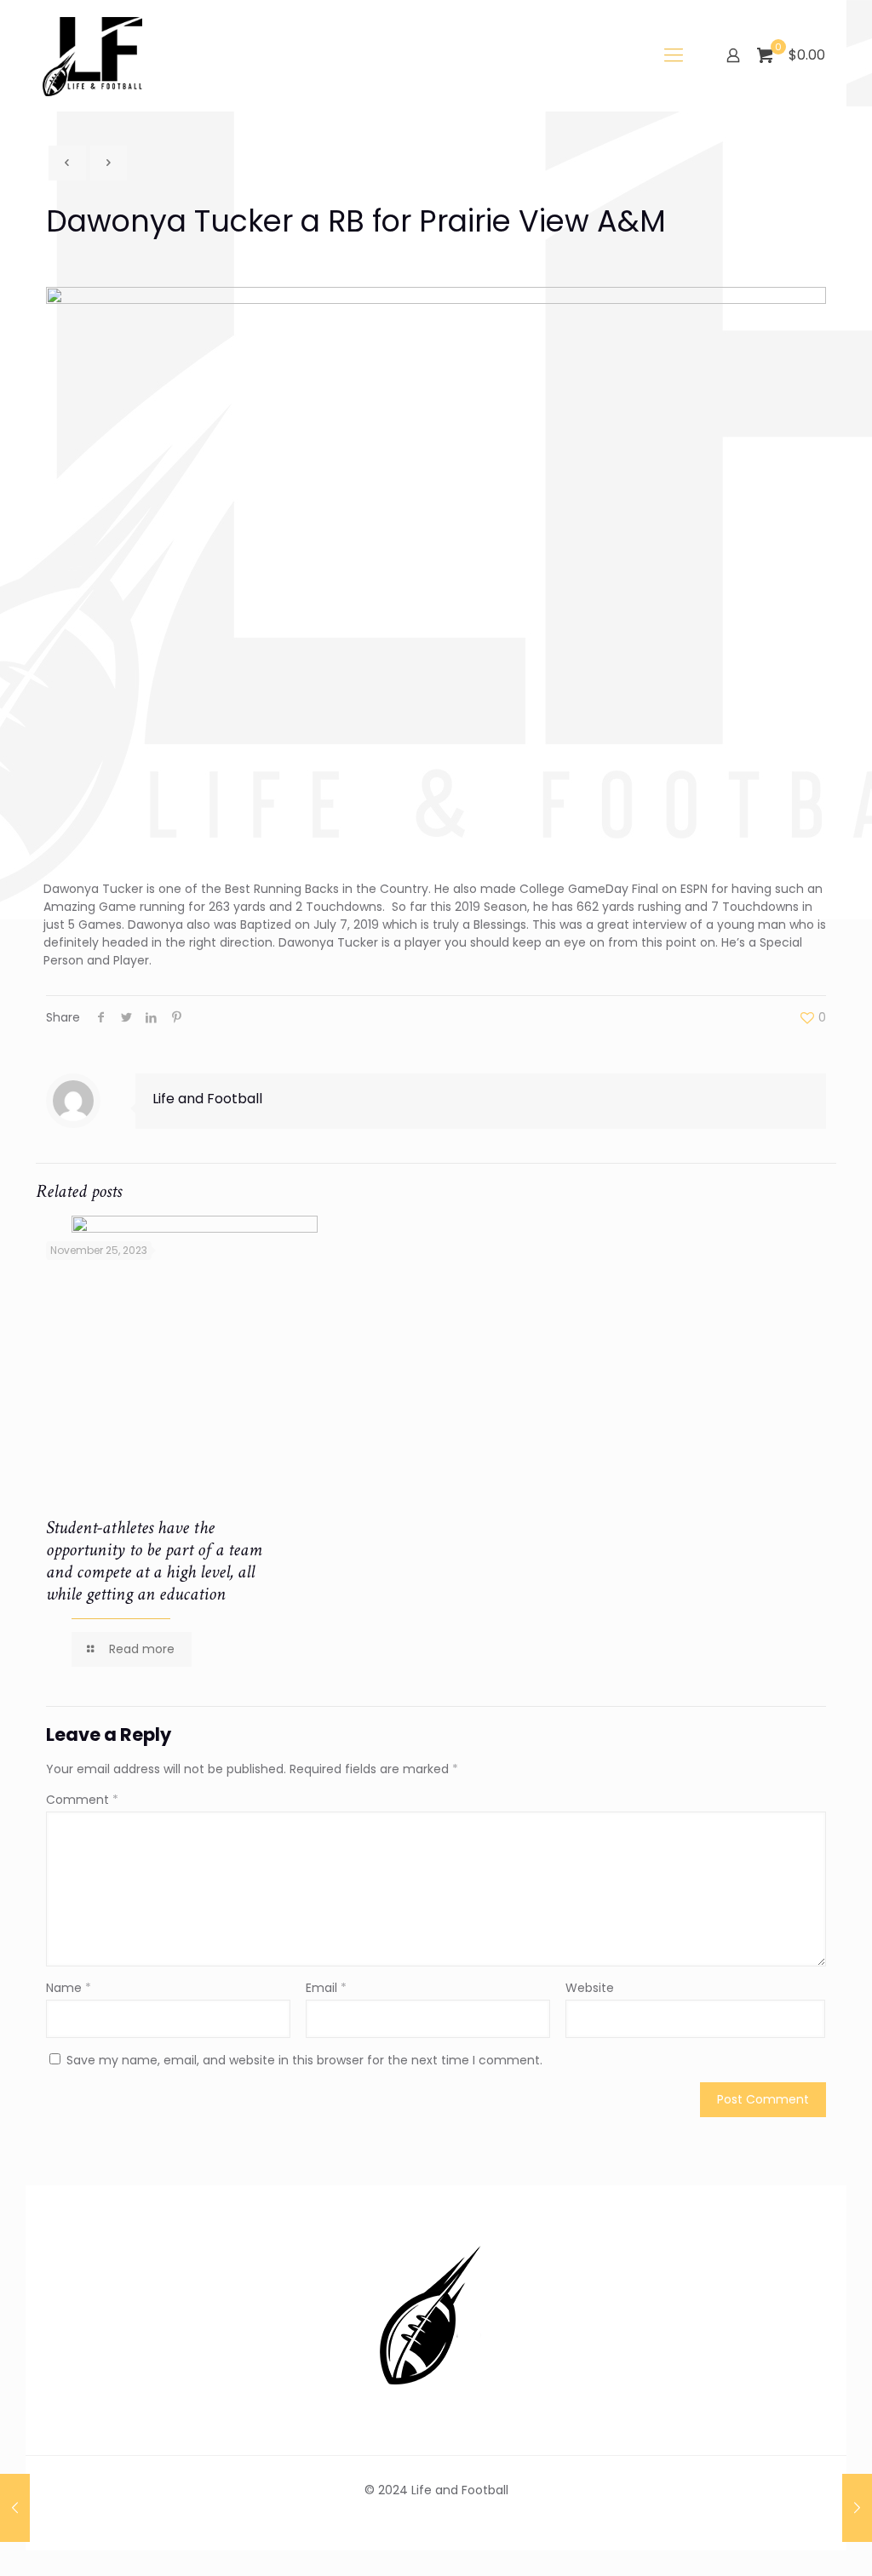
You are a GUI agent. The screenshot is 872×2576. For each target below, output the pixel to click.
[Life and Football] (92, 55)
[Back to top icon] (790, 2541)
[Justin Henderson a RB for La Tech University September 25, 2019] (15, 2508)
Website (590, 1988)
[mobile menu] (674, 55)
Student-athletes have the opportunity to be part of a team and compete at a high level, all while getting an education (154, 1561)
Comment (82, 1800)
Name (69, 1988)
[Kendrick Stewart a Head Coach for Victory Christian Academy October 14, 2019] (857, 2508)
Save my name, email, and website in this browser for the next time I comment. (304, 2060)
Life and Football (207, 1099)
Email (326, 1988)
